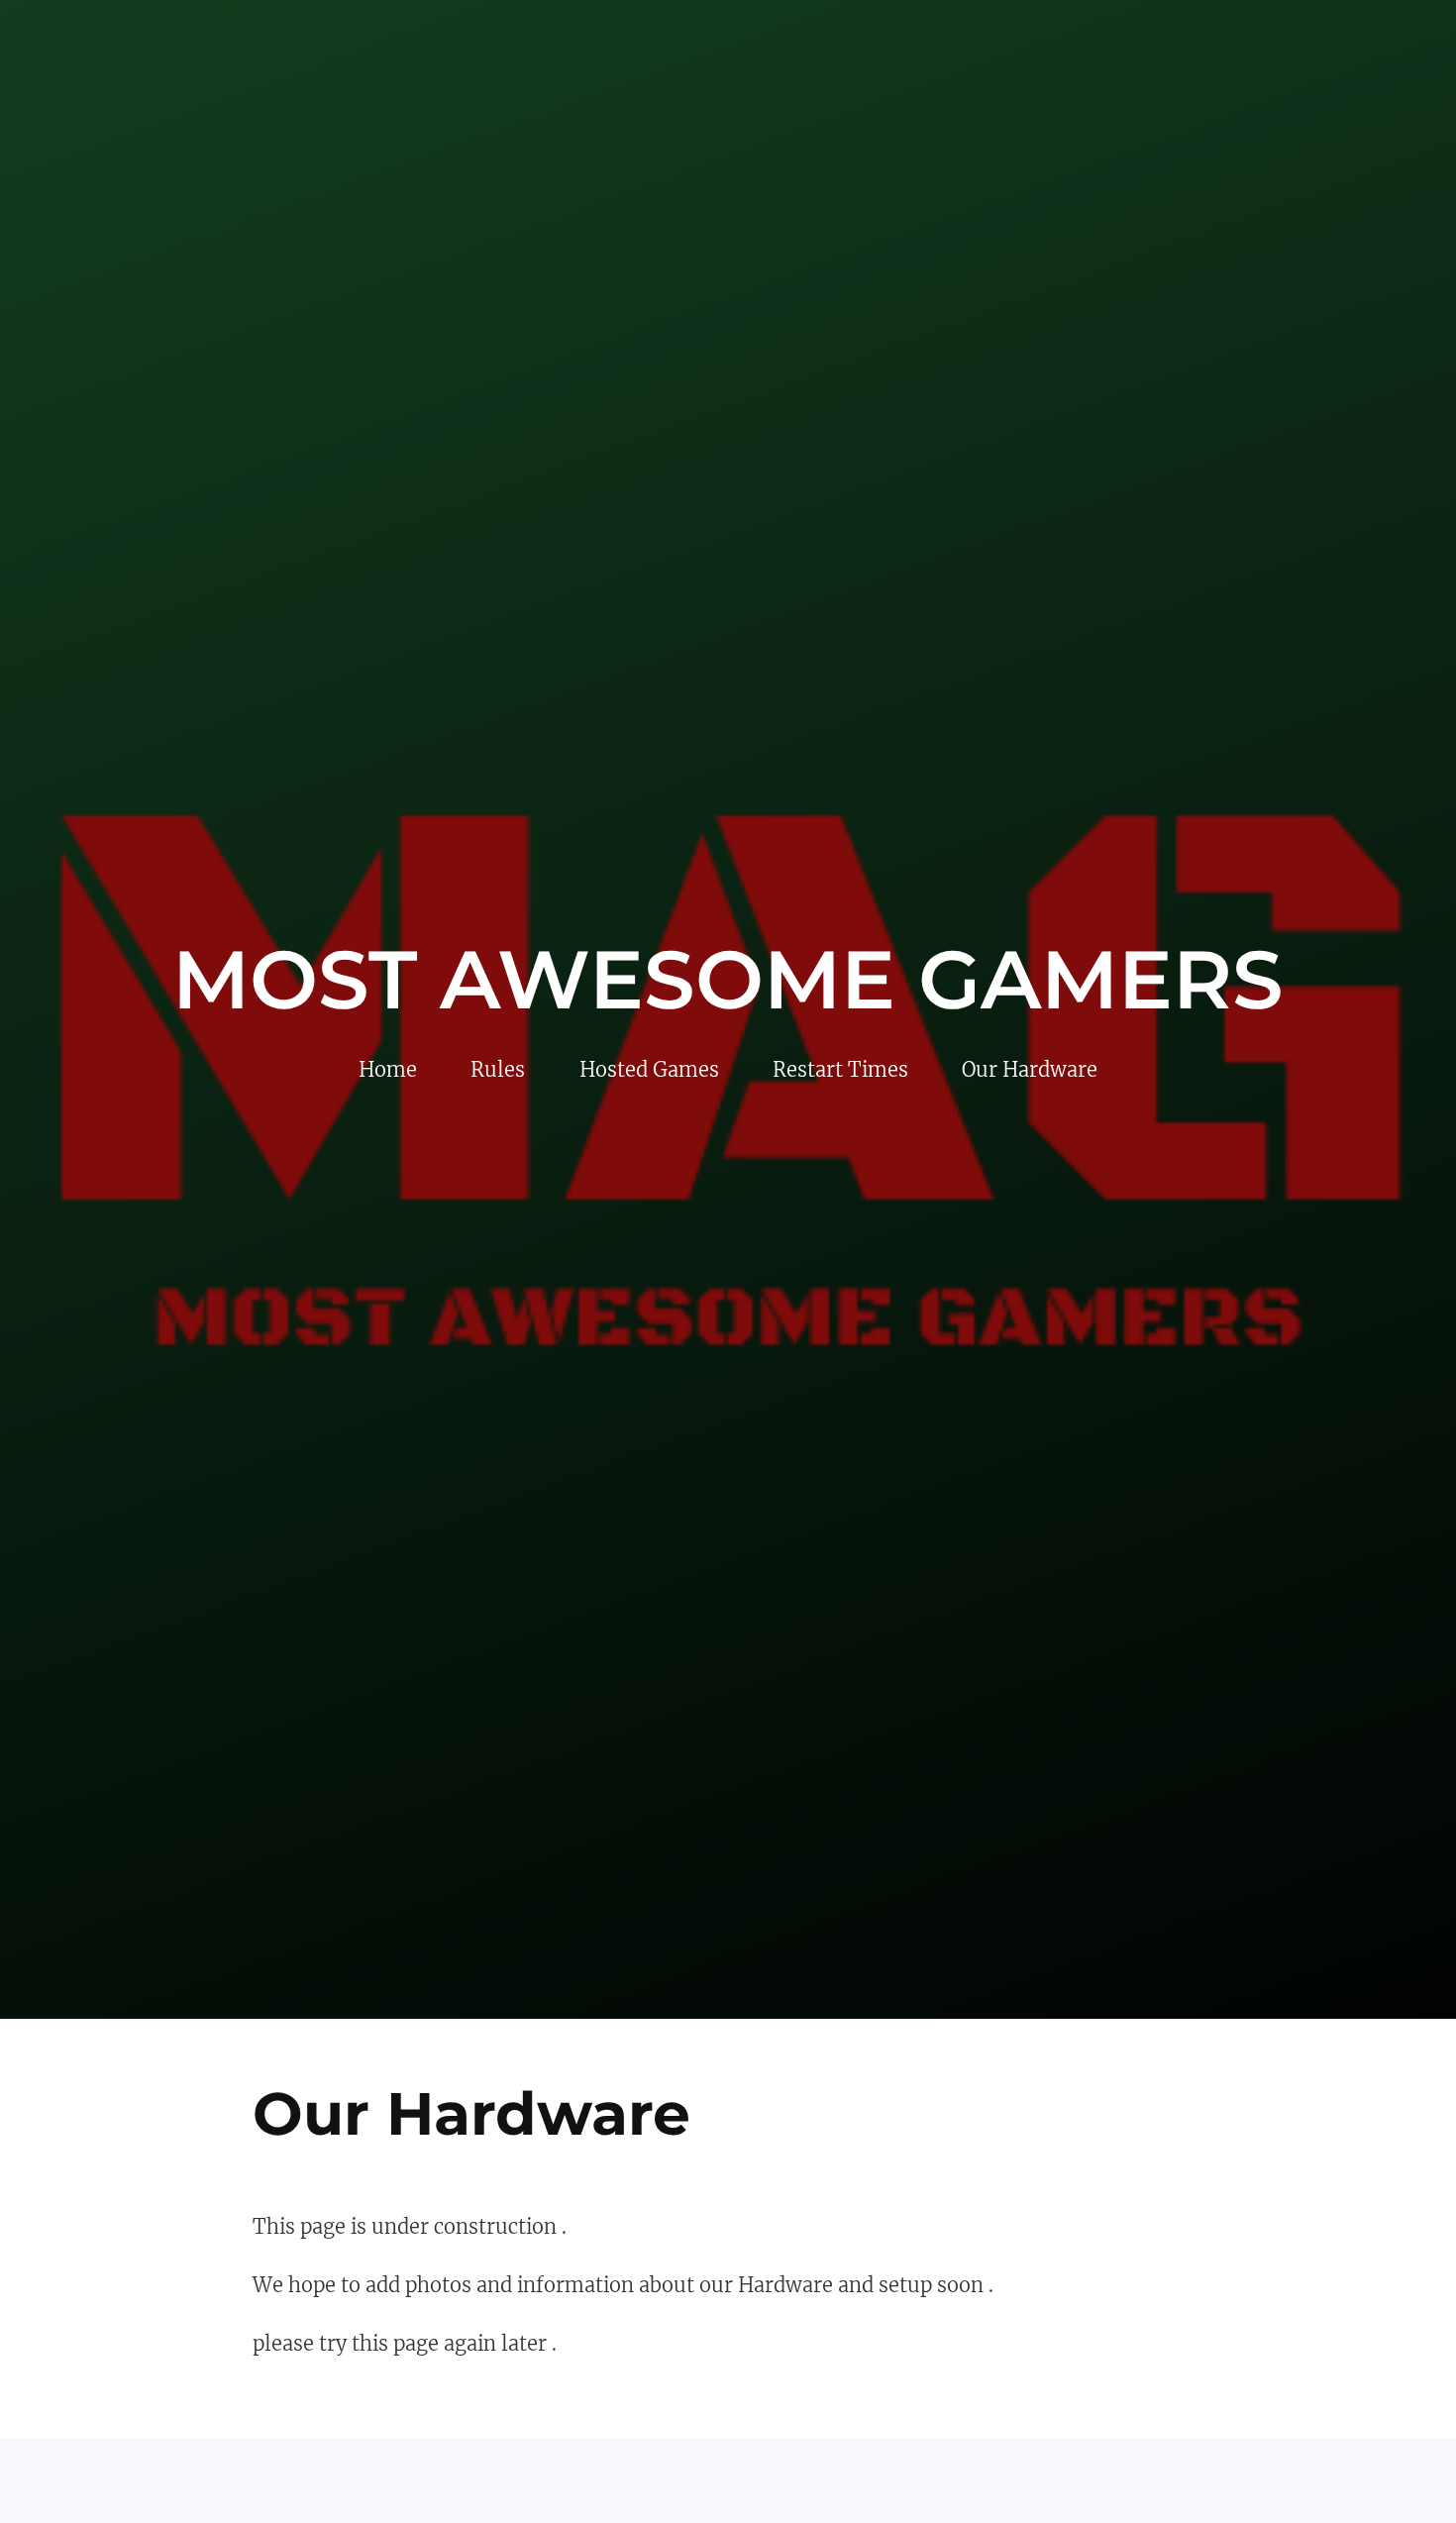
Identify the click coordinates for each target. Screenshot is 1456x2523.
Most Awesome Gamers (728, 980)
